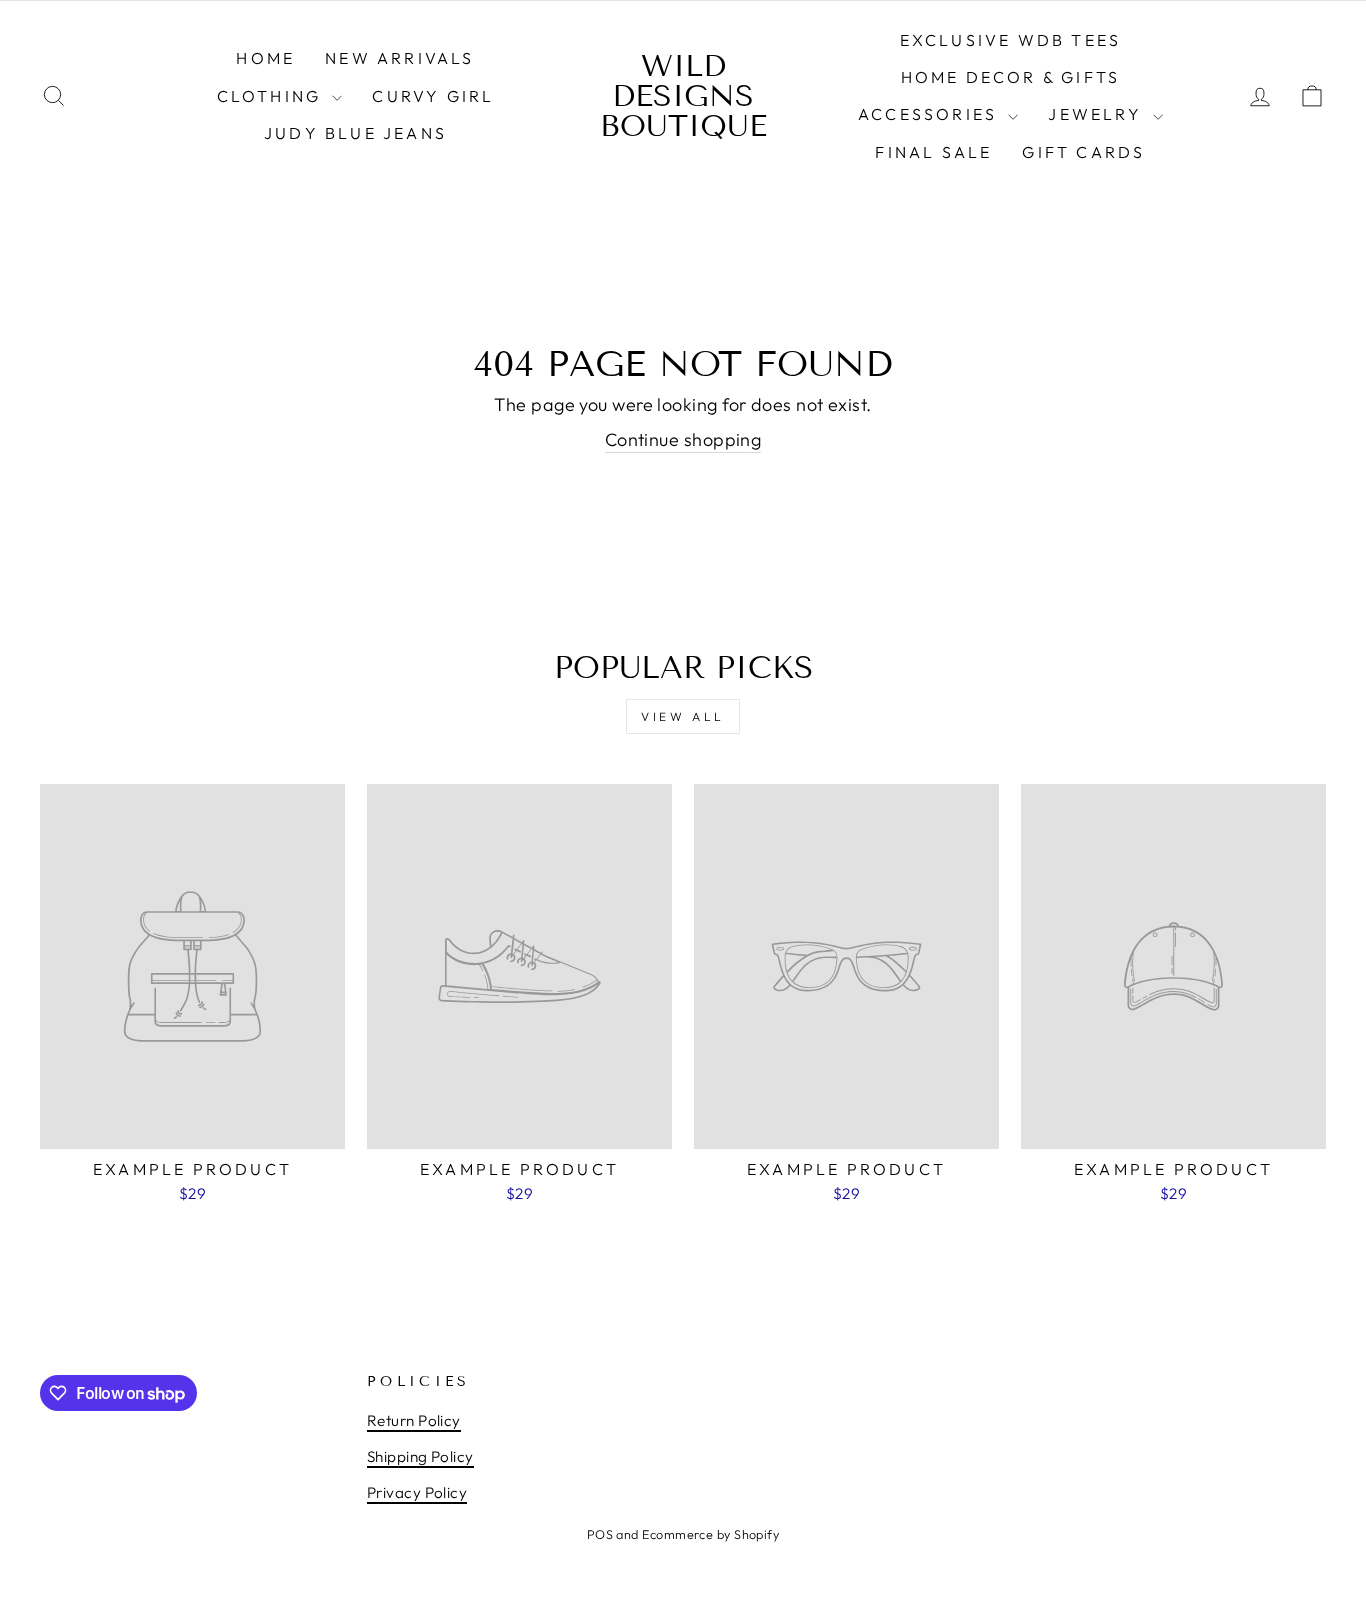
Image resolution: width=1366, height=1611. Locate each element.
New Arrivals (399, 58)
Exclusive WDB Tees (1011, 40)
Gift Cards (1083, 152)
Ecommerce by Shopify (710, 1534)
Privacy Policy (417, 1492)
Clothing (272, 96)
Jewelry (1098, 114)
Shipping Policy (420, 1456)
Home (265, 58)
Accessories (930, 114)
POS (600, 1534)
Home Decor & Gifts (1011, 77)
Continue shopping (683, 439)
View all (683, 716)
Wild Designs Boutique (683, 96)
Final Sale (933, 152)
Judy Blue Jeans (355, 133)
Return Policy (414, 1420)
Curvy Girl (433, 96)
